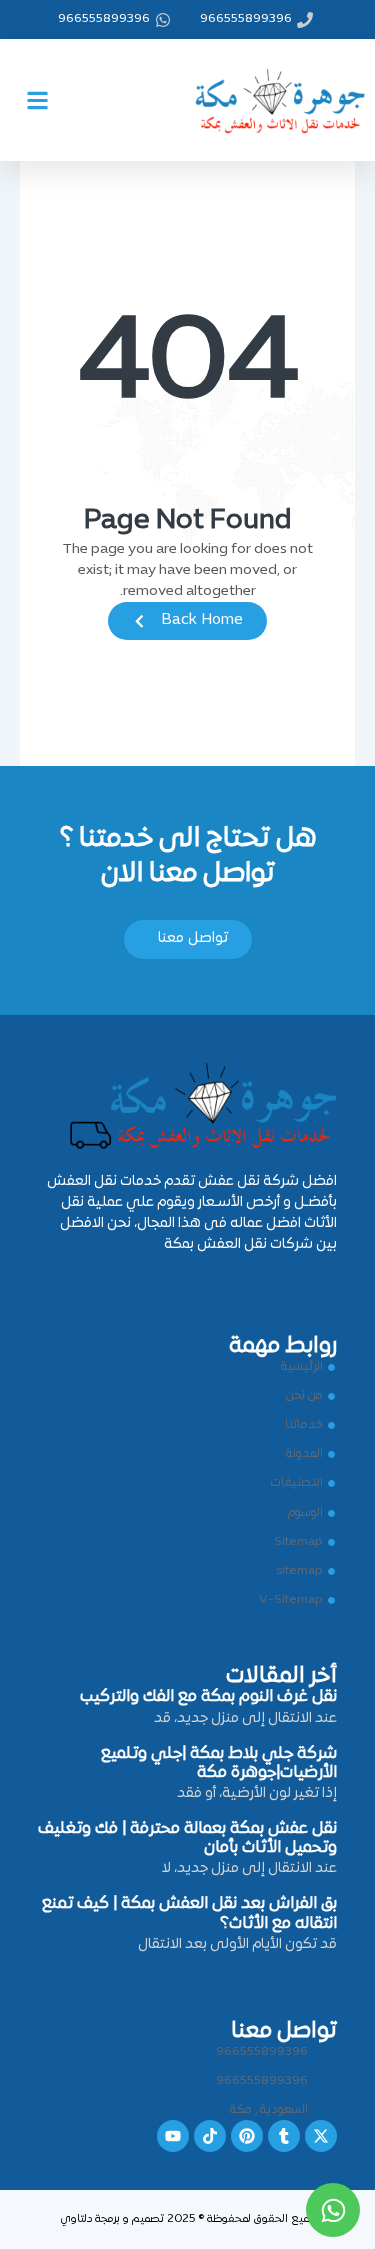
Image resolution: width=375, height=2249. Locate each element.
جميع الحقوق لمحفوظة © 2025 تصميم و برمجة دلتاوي (188, 2219)
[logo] (265, 96)
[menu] (37, 100)
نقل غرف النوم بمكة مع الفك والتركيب (208, 1697)
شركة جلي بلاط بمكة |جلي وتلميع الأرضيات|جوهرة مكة (219, 1763)
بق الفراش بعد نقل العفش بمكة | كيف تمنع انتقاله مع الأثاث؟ (189, 1913)
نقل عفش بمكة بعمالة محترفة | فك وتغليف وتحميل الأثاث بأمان (187, 1838)
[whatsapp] (333, 2210)
